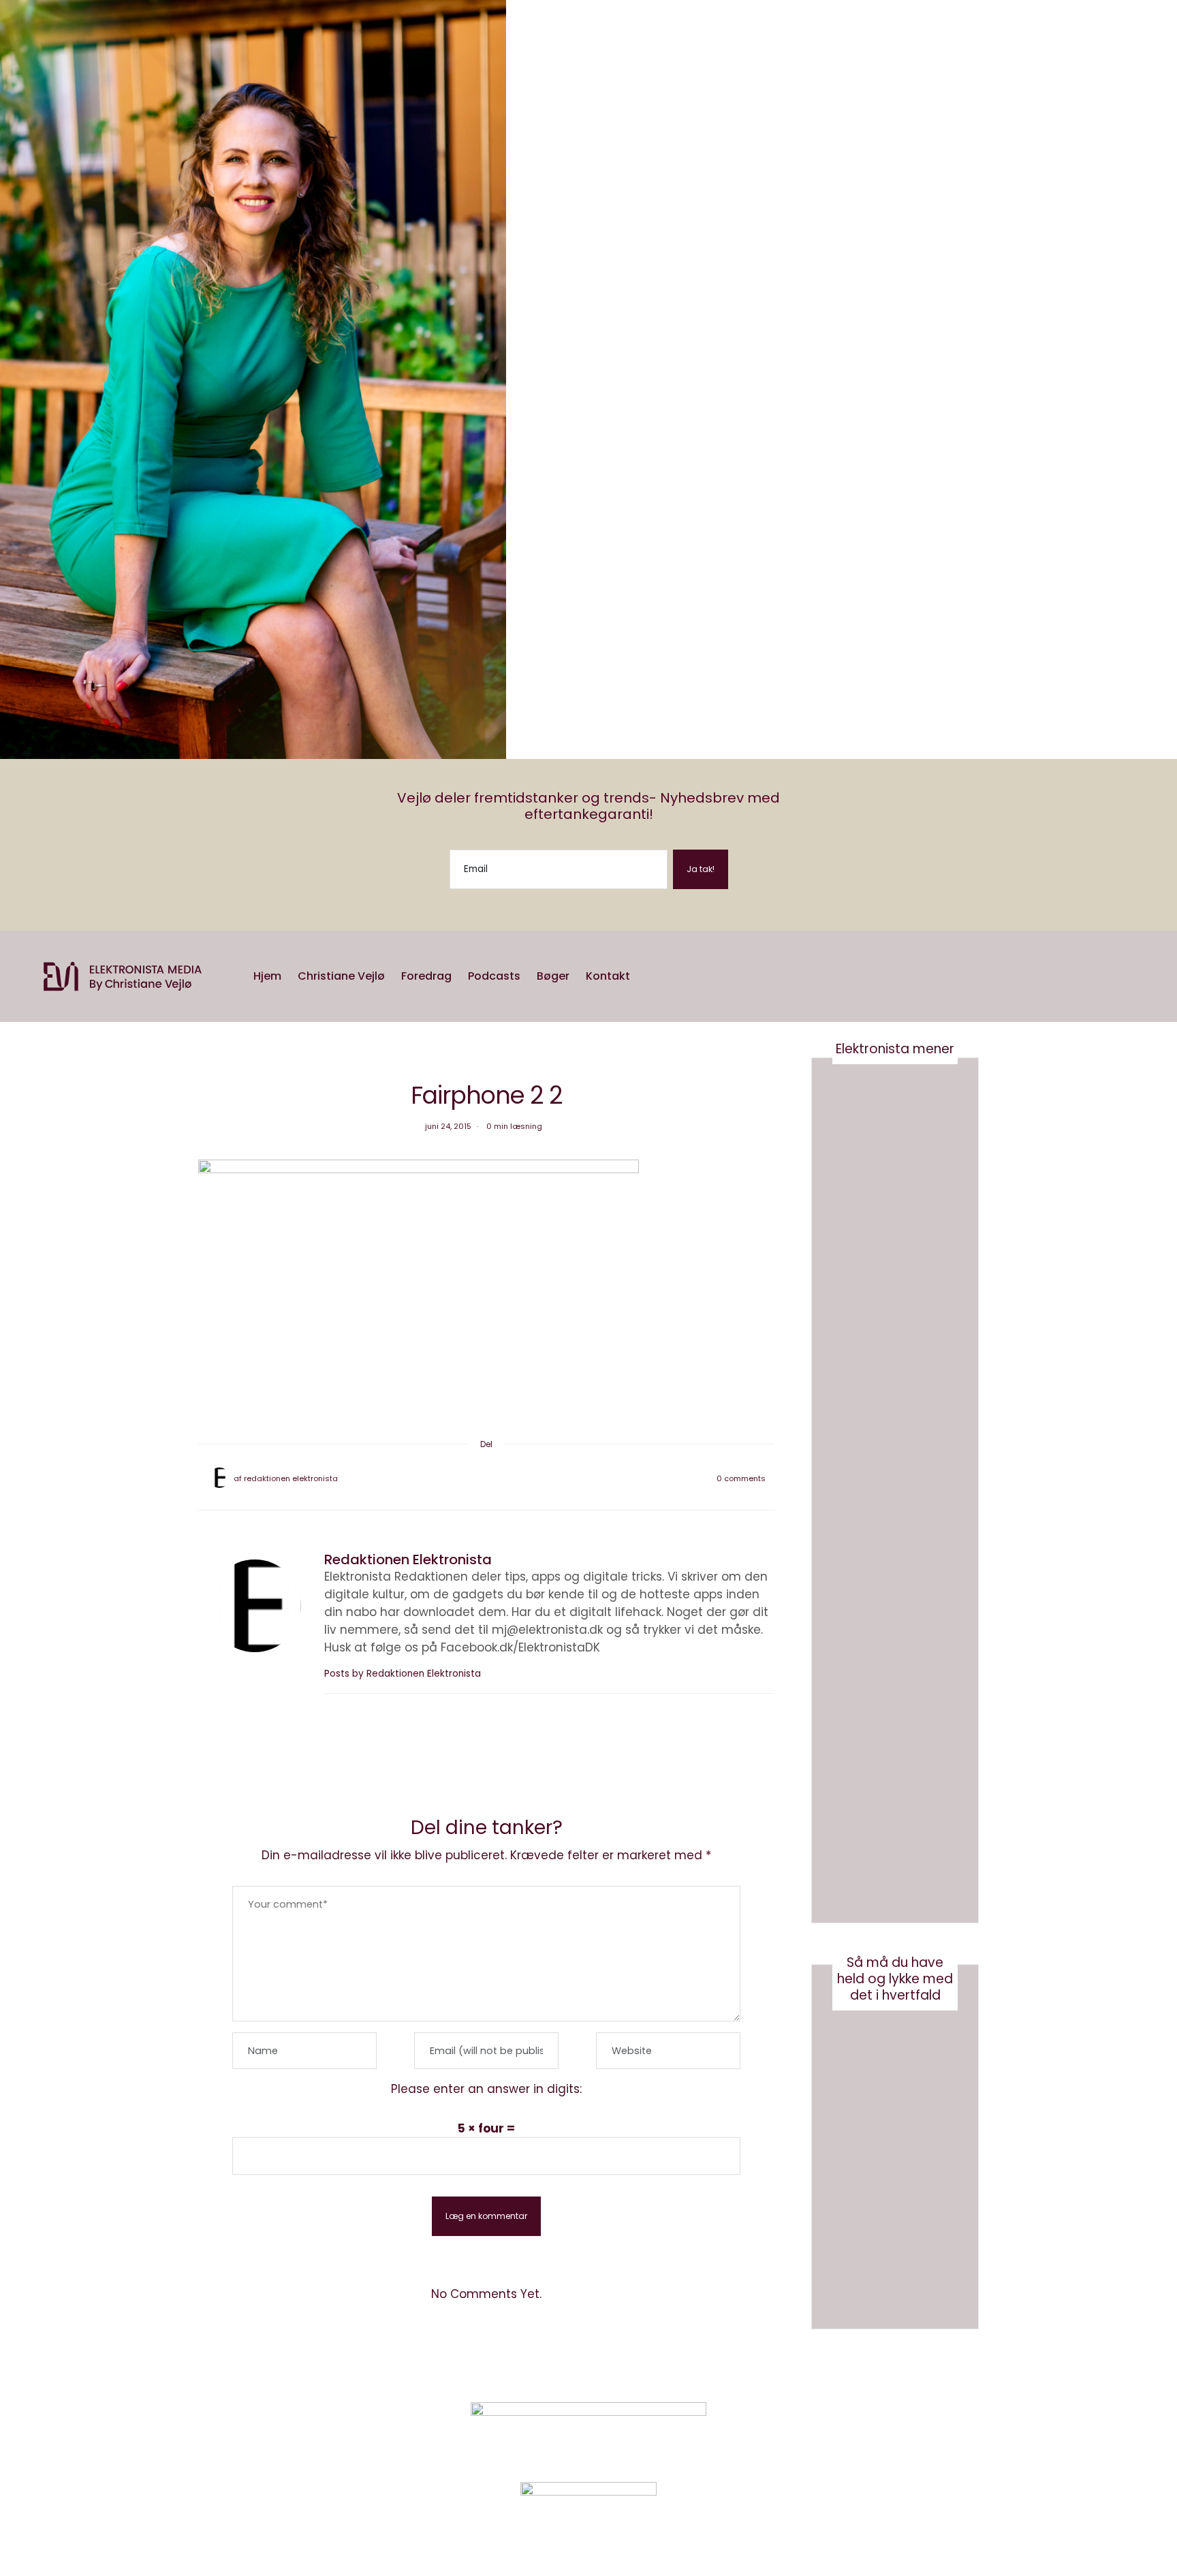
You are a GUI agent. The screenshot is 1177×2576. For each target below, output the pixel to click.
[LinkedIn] (508, 1478)
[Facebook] (465, 1478)
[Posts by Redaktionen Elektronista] (219, 1478)
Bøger (553, 976)
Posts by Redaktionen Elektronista (403, 1674)
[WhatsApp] (497, 1478)
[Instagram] (844, 2434)
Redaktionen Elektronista (291, 1478)
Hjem (267, 976)
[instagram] (12, 1038)
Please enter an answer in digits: (486, 2089)
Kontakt (608, 976)
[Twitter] (475, 1478)
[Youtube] (878, 2434)
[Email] (486, 1478)
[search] (647, 976)
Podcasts (494, 976)
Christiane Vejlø (341, 976)
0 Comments (741, 1478)
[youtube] (12, 1055)
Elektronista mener (895, 1049)
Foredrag (426, 976)
